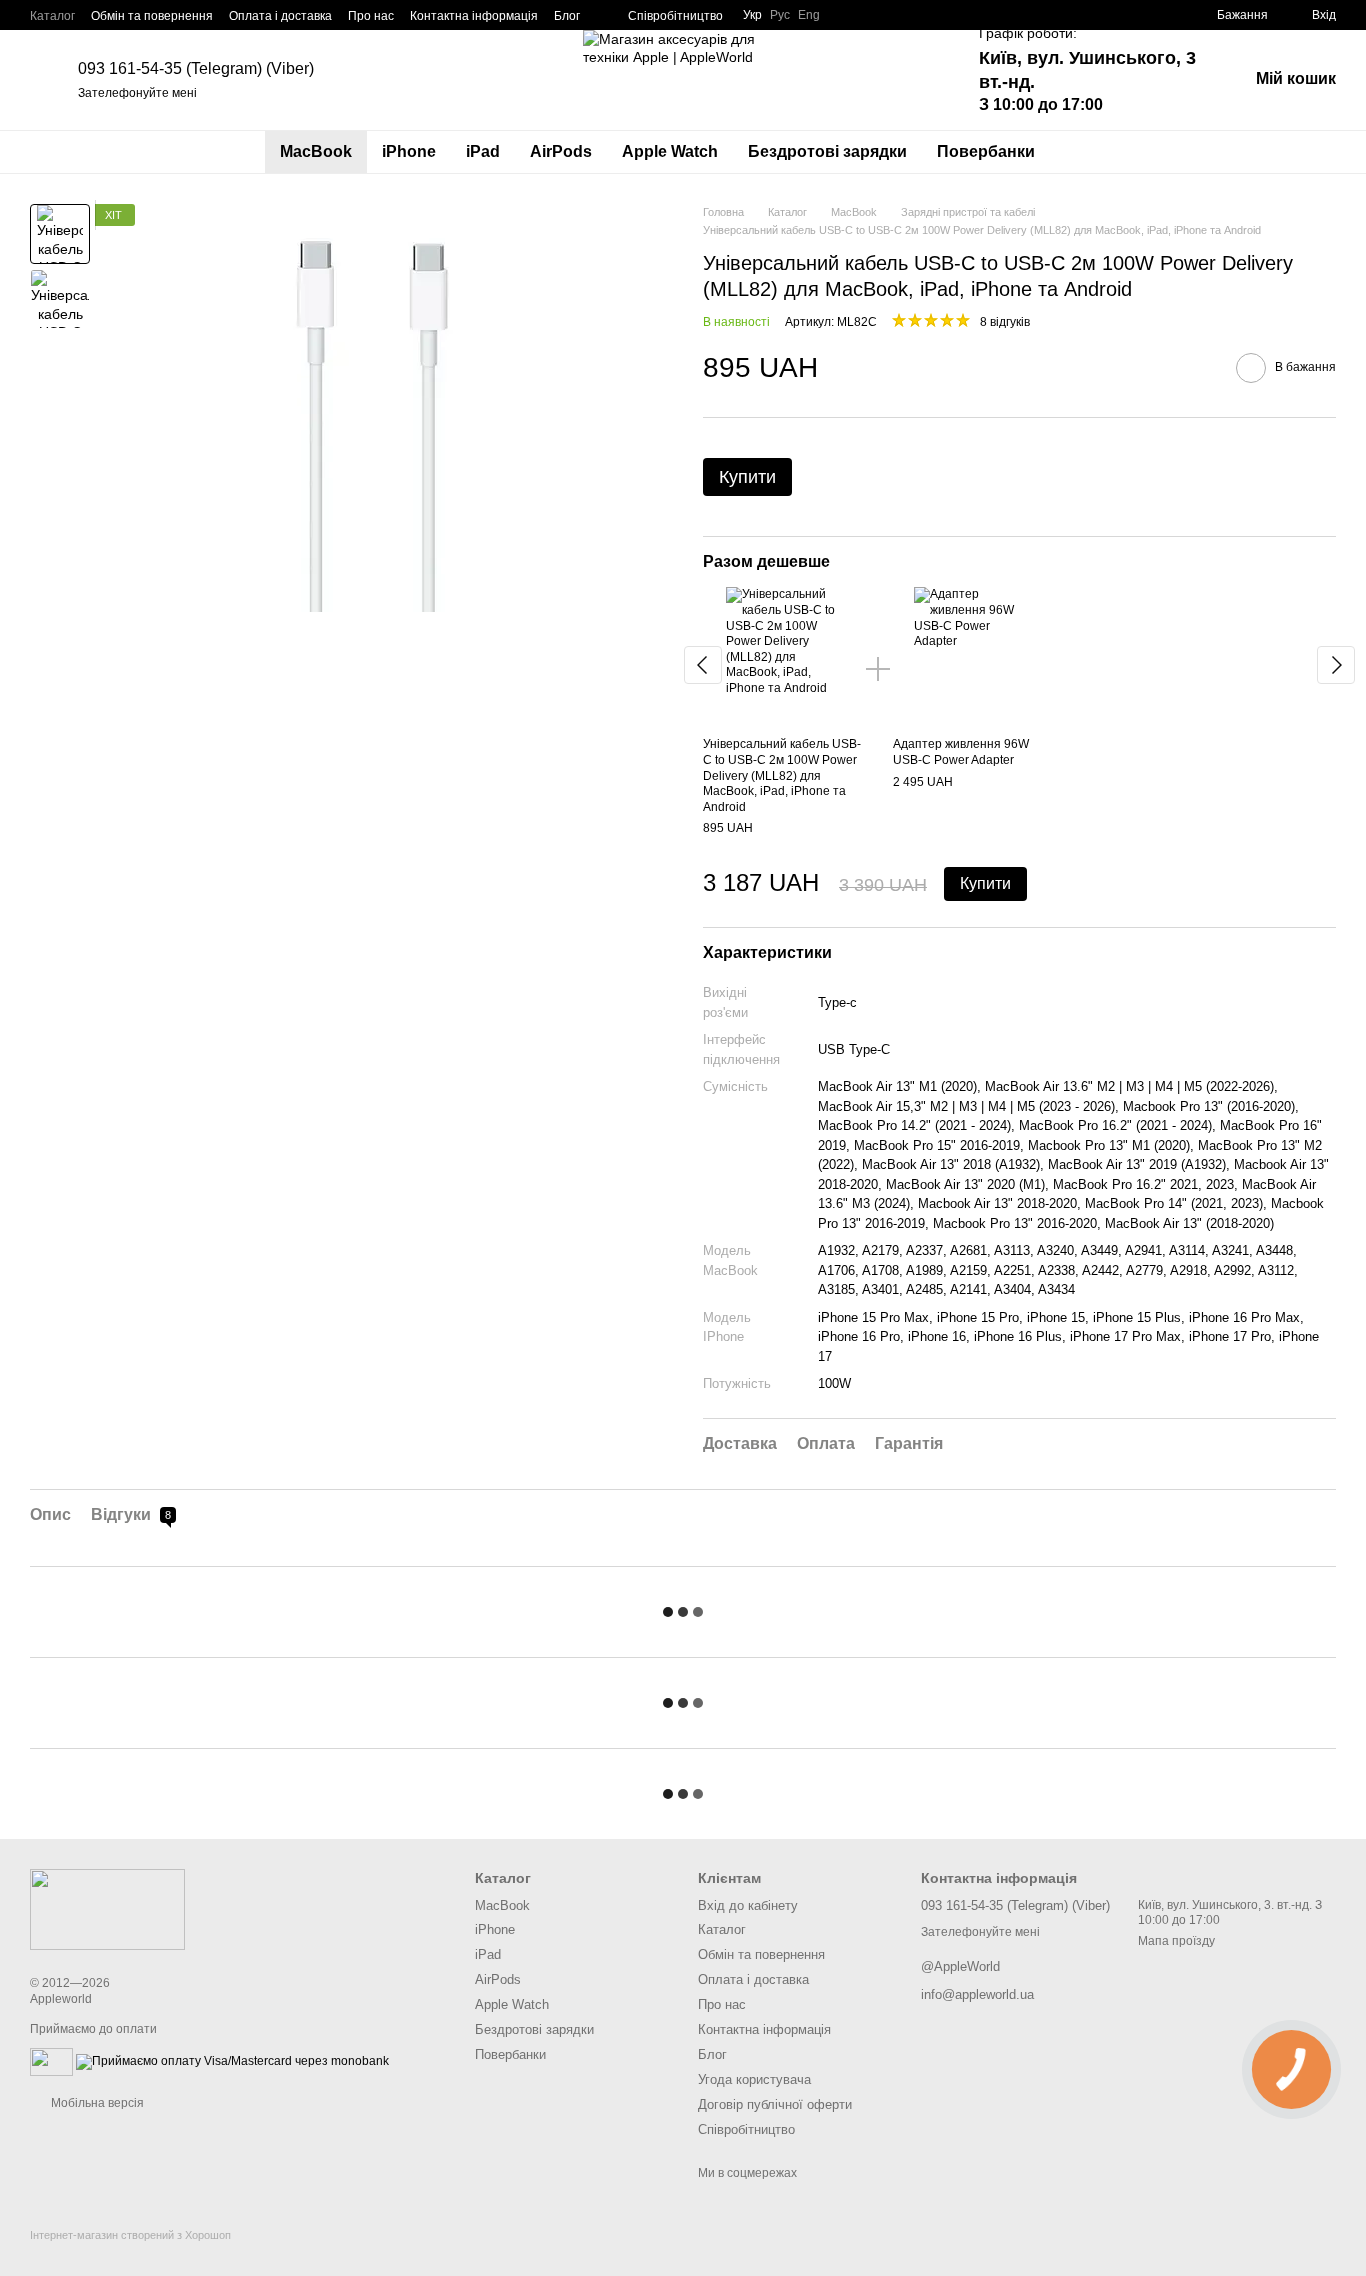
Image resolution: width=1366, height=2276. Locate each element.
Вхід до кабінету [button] (748, 1905)
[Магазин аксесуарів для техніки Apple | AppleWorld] (107, 1909)
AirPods (561, 151)
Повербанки (986, 151)
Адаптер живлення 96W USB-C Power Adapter (961, 752)
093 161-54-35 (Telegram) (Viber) (196, 68)
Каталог (52, 16)
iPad (483, 151)
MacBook (316, 151)
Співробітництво (675, 16)
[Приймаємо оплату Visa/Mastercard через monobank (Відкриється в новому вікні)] (232, 2061)
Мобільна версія (96, 2103)
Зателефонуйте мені (137, 93)
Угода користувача (754, 2079)
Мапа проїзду (1176, 1941)
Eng (809, 15)
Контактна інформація (474, 16)
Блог (567, 16)
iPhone (409, 151)
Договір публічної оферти (775, 2104)
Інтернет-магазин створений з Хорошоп (130, 2235)
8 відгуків (1005, 322)
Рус (780, 15)
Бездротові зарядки (827, 151)
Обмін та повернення (152, 16)
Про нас (371, 16)
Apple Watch (670, 151)
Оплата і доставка (280, 16)
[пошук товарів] (1086, 152)
